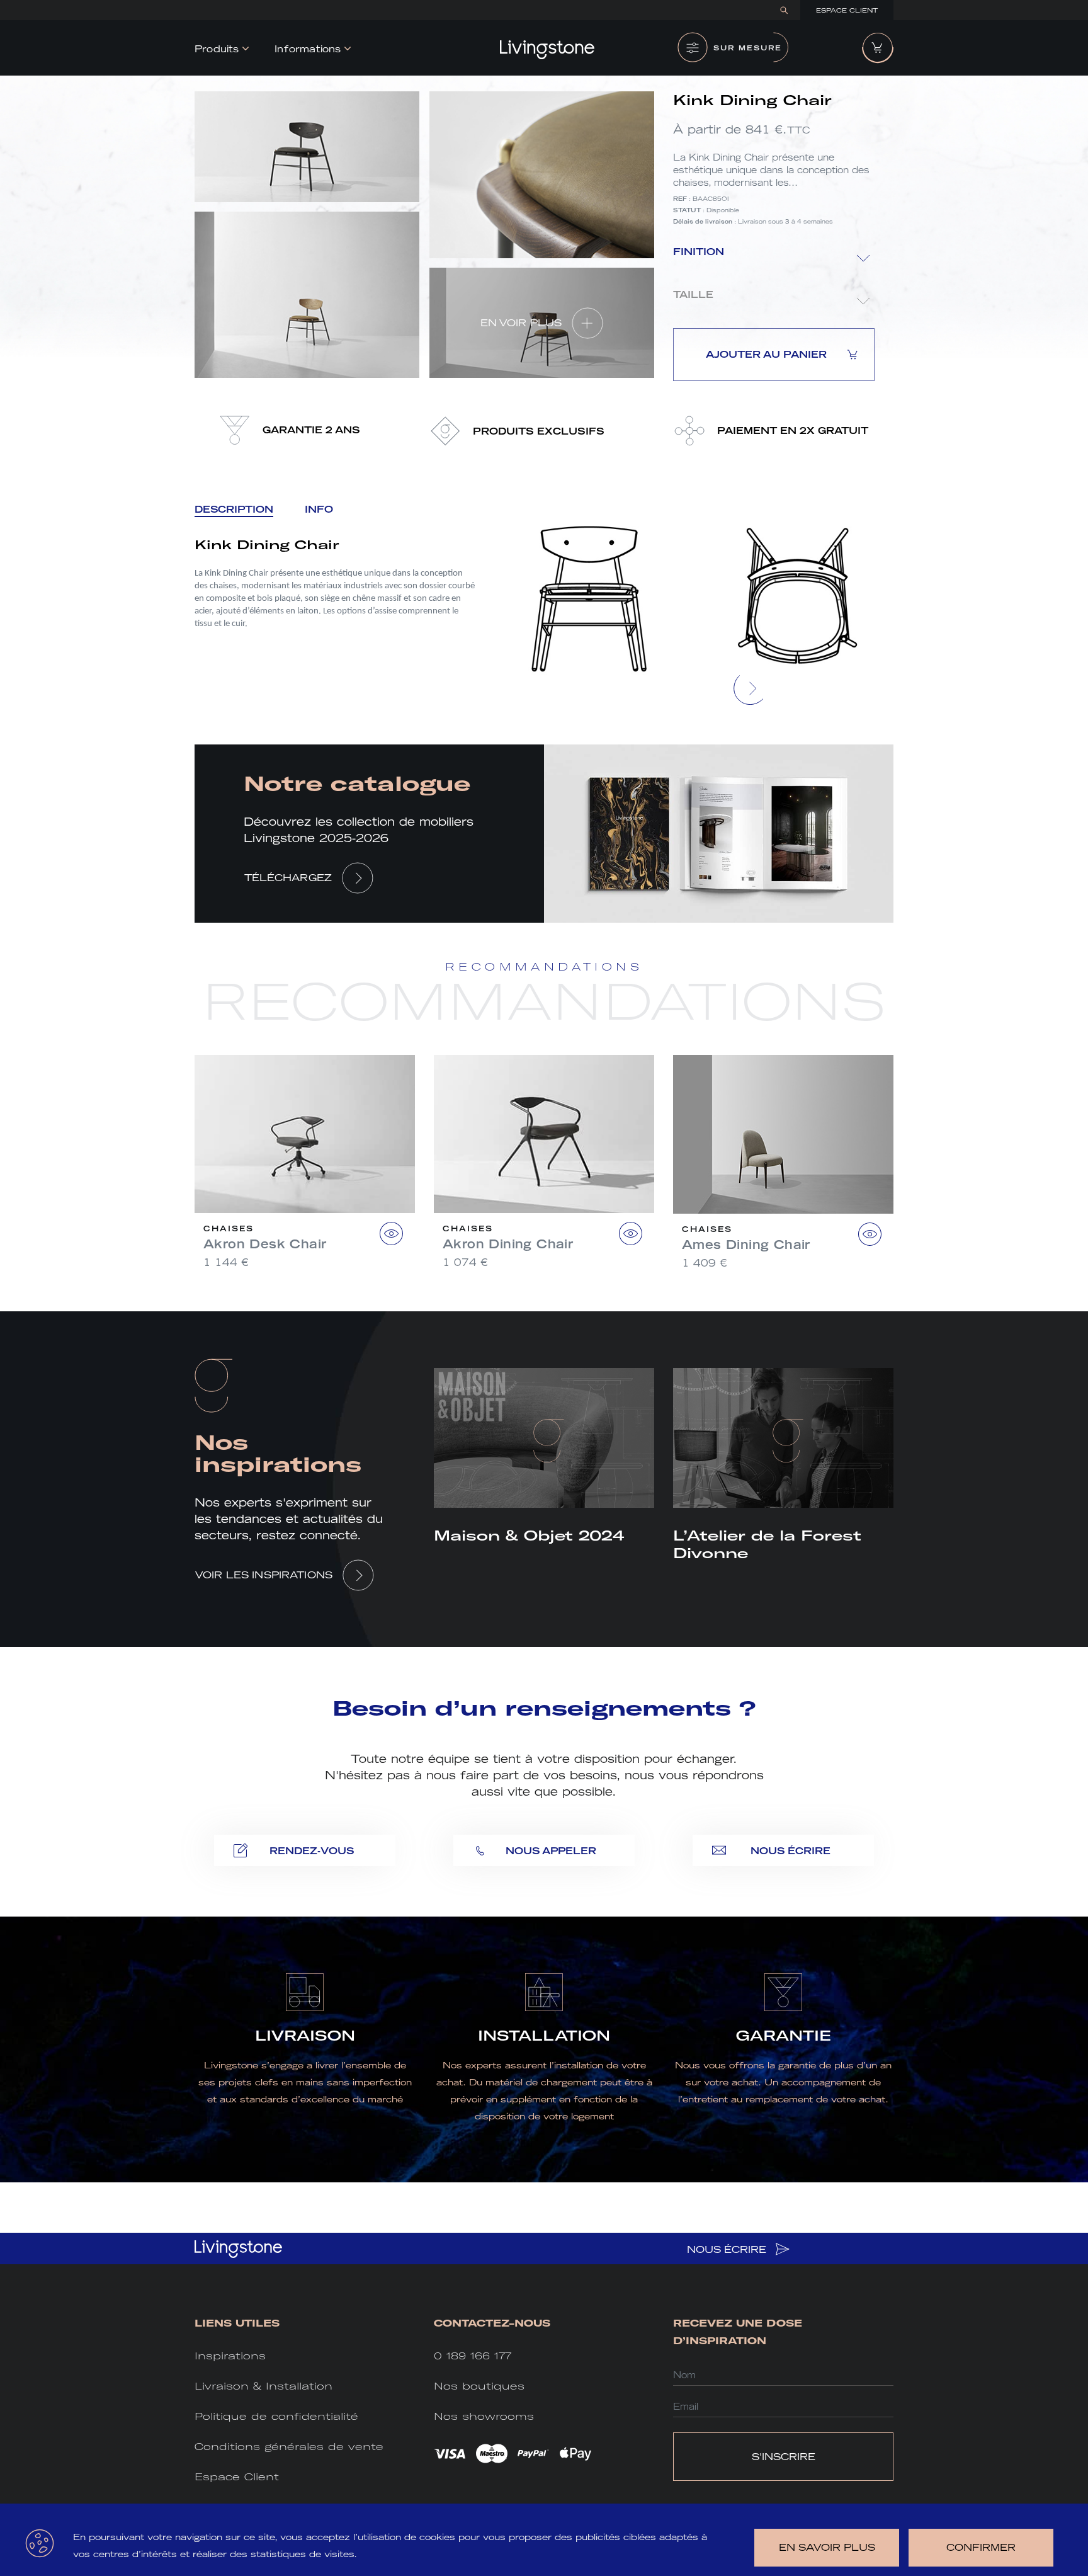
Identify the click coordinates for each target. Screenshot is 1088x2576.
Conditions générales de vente (289, 2447)
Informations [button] (308, 49)
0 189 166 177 (473, 2356)
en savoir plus (827, 2547)
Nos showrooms (484, 2416)
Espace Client (847, 10)
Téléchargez (288, 878)
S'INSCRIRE (784, 2457)
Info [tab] (319, 509)
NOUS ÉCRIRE (728, 2249)
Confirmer (981, 2547)
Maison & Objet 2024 (529, 1536)
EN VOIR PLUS (521, 323)
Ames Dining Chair (746, 1245)
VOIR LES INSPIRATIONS (264, 1575)
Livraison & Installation (263, 2386)
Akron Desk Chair (265, 1244)
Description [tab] (234, 509)
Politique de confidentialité (276, 2416)
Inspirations (230, 2356)
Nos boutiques (479, 2386)
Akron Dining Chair (508, 1244)
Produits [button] (217, 49)
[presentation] (751, 688)
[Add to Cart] (391, 1234)
